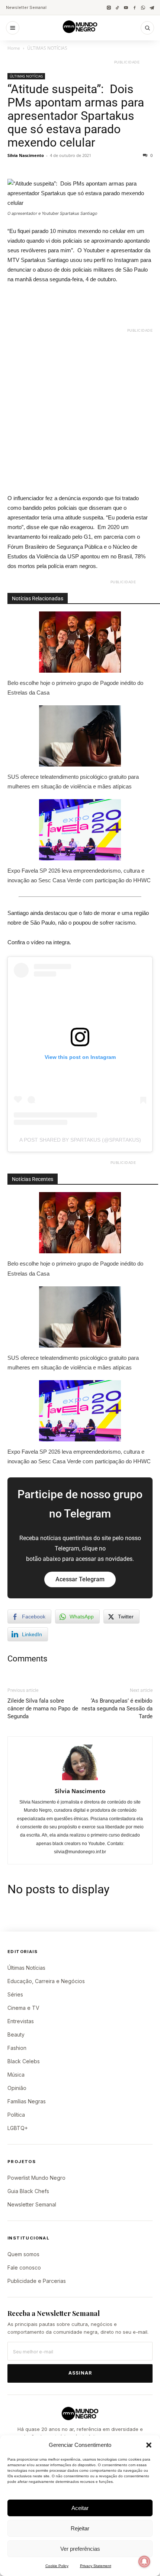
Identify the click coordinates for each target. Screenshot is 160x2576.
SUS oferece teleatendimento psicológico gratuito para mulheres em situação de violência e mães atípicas (73, 782)
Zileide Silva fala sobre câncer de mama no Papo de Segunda (43, 1709)
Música (16, 2075)
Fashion (17, 2048)
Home (14, 48)
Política (16, 2115)
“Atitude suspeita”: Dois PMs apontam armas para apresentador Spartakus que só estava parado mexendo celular (76, 116)
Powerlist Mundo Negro (36, 2178)
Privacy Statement (96, 2566)
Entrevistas (21, 2021)
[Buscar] (147, 28)
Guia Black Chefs (28, 2191)
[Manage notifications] (144, 2562)
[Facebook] (135, 8)
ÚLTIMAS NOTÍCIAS (47, 48)
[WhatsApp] (143, 8)
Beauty (16, 2034)
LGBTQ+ (18, 2128)
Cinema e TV (23, 2008)
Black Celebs (24, 2061)
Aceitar (80, 2508)
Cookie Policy (57, 2566)
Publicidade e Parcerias (37, 2281)
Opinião (17, 2088)
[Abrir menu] (13, 28)
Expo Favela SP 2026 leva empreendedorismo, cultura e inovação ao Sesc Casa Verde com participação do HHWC (80, 875)
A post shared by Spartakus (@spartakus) (80, 1140)
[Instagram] (109, 8)
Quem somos (23, 2254)
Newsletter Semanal (26, 7)
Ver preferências (80, 2549)
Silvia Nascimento (26, 155)
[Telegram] (152, 8)
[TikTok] (117, 8)
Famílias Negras (27, 2101)
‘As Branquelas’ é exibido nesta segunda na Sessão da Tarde (117, 1709)
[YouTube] (126, 8)
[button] (149, 2445)
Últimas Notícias (26, 1968)
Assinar (80, 2373)
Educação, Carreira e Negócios (46, 1981)
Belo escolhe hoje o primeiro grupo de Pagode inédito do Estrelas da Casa (75, 688)
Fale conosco (24, 2267)
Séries (15, 1994)
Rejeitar (80, 2528)
